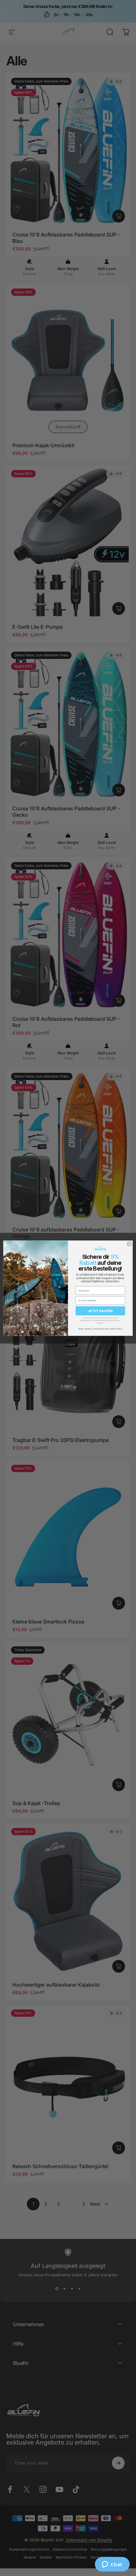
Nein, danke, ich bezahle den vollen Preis (100, 1328)
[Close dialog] (129, 1244)
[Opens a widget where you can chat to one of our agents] (112, 2565)
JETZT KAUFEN (100, 1311)
